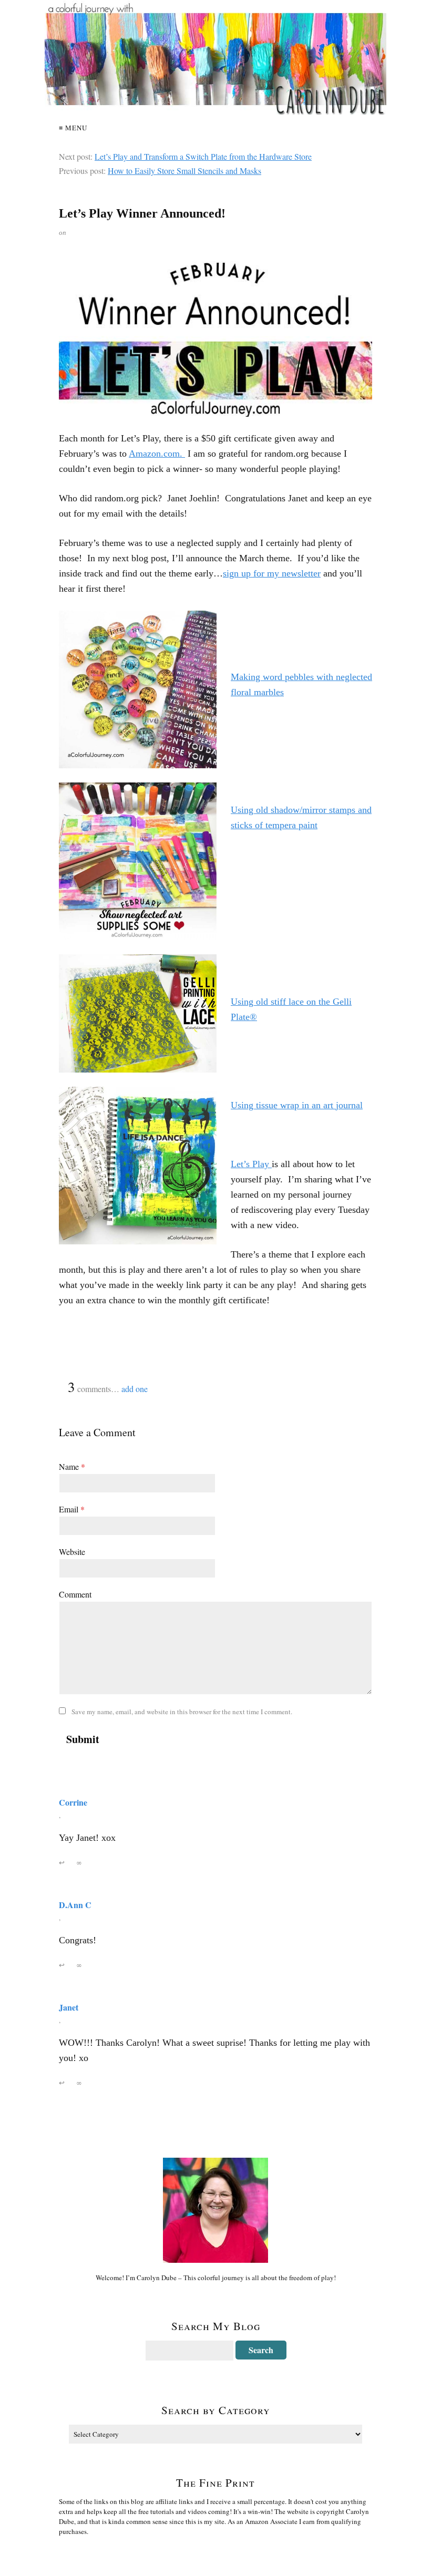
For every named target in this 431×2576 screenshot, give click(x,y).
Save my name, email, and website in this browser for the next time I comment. (182, 1712)
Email (72, 1509)
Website (72, 1552)
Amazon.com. (157, 454)
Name (72, 1466)
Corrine (73, 1802)
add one (135, 1389)
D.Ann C (75, 1905)
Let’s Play (251, 1164)
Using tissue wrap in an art (283, 1105)
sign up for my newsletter (272, 573)
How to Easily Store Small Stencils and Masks (184, 171)
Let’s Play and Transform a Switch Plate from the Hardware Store (203, 156)
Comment (75, 1594)
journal (349, 1105)
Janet (69, 2007)
